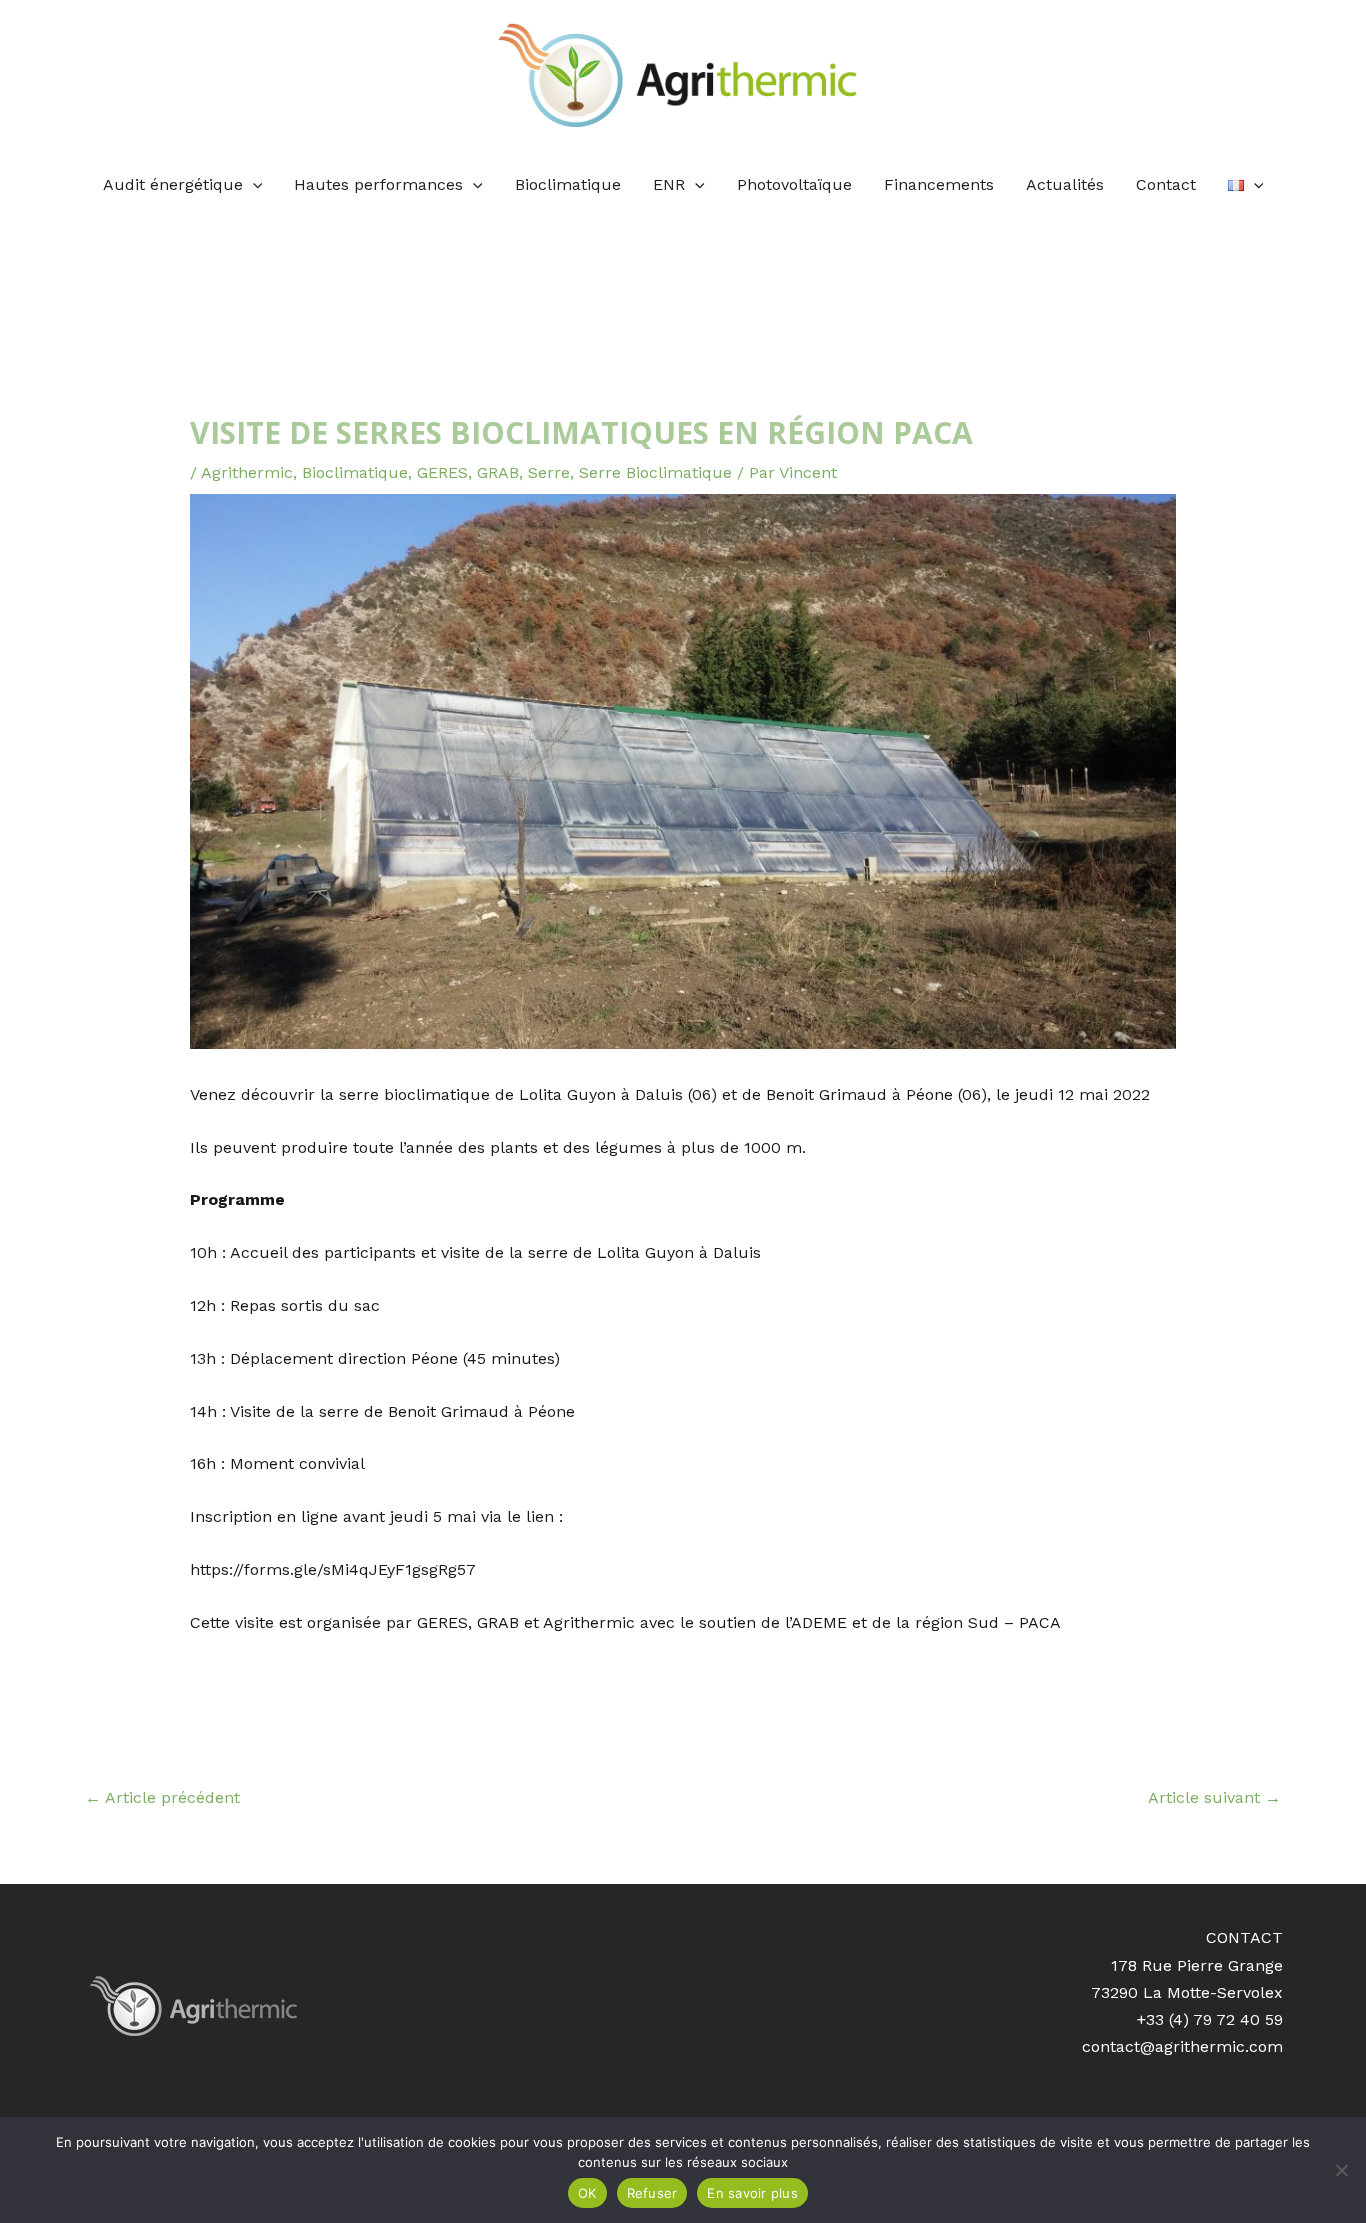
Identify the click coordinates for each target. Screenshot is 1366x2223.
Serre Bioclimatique (655, 472)
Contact (1166, 184)
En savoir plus (752, 2193)
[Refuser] (1341, 2170)
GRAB (498, 472)
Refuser (652, 2193)
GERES (442, 472)
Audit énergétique (173, 184)
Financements (939, 184)
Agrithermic (247, 472)
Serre (549, 472)
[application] (253, 185)
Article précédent (162, 1797)
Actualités (1065, 184)
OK (587, 2193)
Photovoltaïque (794, 184)
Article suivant (1214, 1797)
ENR (669, 184)
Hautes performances (378, 184)
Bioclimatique (568, 184)
